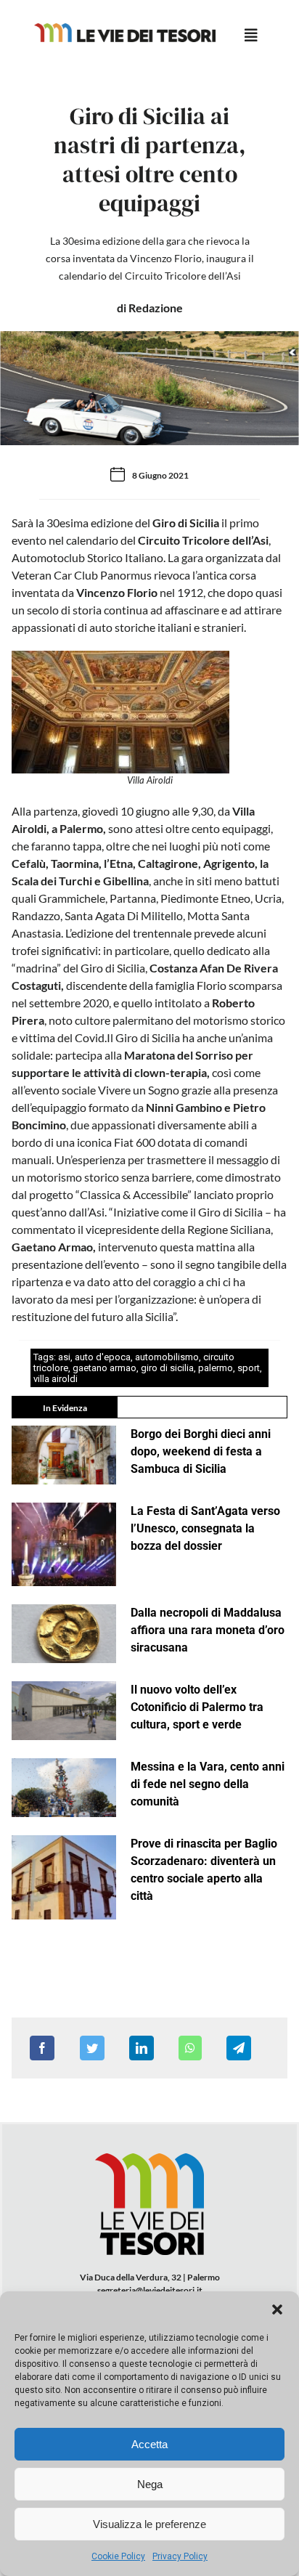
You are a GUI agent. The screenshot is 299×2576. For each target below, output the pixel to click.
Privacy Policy (180, 2556)
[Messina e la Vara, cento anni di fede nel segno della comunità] (64, 1788)
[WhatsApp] (190, 2048)
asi (64, 1357)
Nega (150, 2484)
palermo (216, 1368)
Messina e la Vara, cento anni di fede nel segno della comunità (208, 1784)
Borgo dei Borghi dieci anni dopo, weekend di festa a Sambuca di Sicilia (201, 1451)
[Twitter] (92, 2048)
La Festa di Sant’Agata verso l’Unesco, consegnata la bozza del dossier (205, 1528)
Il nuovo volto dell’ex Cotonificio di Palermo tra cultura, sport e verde (197, 1707)
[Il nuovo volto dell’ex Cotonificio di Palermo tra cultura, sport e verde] (64, 1711)
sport (249, 1368)
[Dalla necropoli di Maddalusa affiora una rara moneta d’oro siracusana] (64, 1634)
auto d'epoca (103, 1357)
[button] (277, 2309)
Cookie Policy (118, 2556)
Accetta (149, 2444)
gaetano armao (105, 1368)
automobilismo (167, 1357)
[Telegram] (239, 2048)
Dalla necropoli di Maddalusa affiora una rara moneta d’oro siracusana (208, 1630)
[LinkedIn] (142, 2048)
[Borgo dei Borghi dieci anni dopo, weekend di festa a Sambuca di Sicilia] (64, 1455)
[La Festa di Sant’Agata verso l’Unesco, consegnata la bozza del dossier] (64, 1545)
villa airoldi (56, 1379)
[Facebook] (42, 2048)
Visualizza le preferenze (149, 2524)
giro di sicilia (167, 1368)
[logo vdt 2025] (125, 29)
